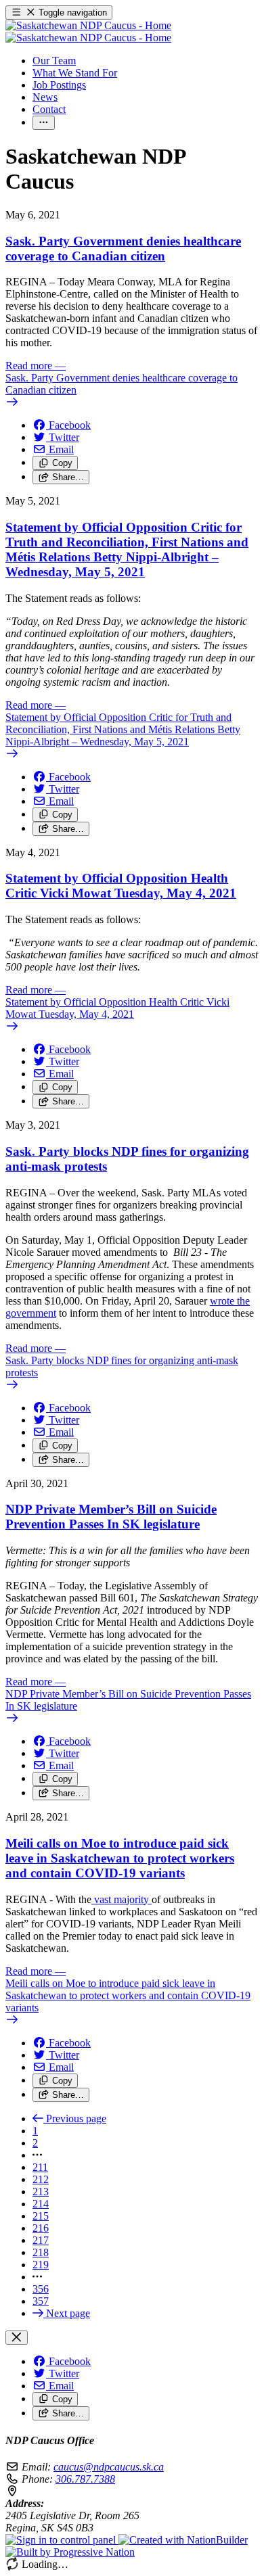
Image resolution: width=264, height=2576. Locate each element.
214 (41, 2204)
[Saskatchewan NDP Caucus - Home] (88, 31)
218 (41, 2252)
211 (40, 2167)
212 (41, 2179)
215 (41, 2216)
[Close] (17, 2338)
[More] (44, 123)
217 (41, 2240)
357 (41, 2301)
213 (41, 2192)
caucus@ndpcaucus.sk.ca (109, 2467)
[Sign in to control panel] (62, 2540)
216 (41, 2228)
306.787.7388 (85, 2479)
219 (41, 2265)
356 (41, 2289)
